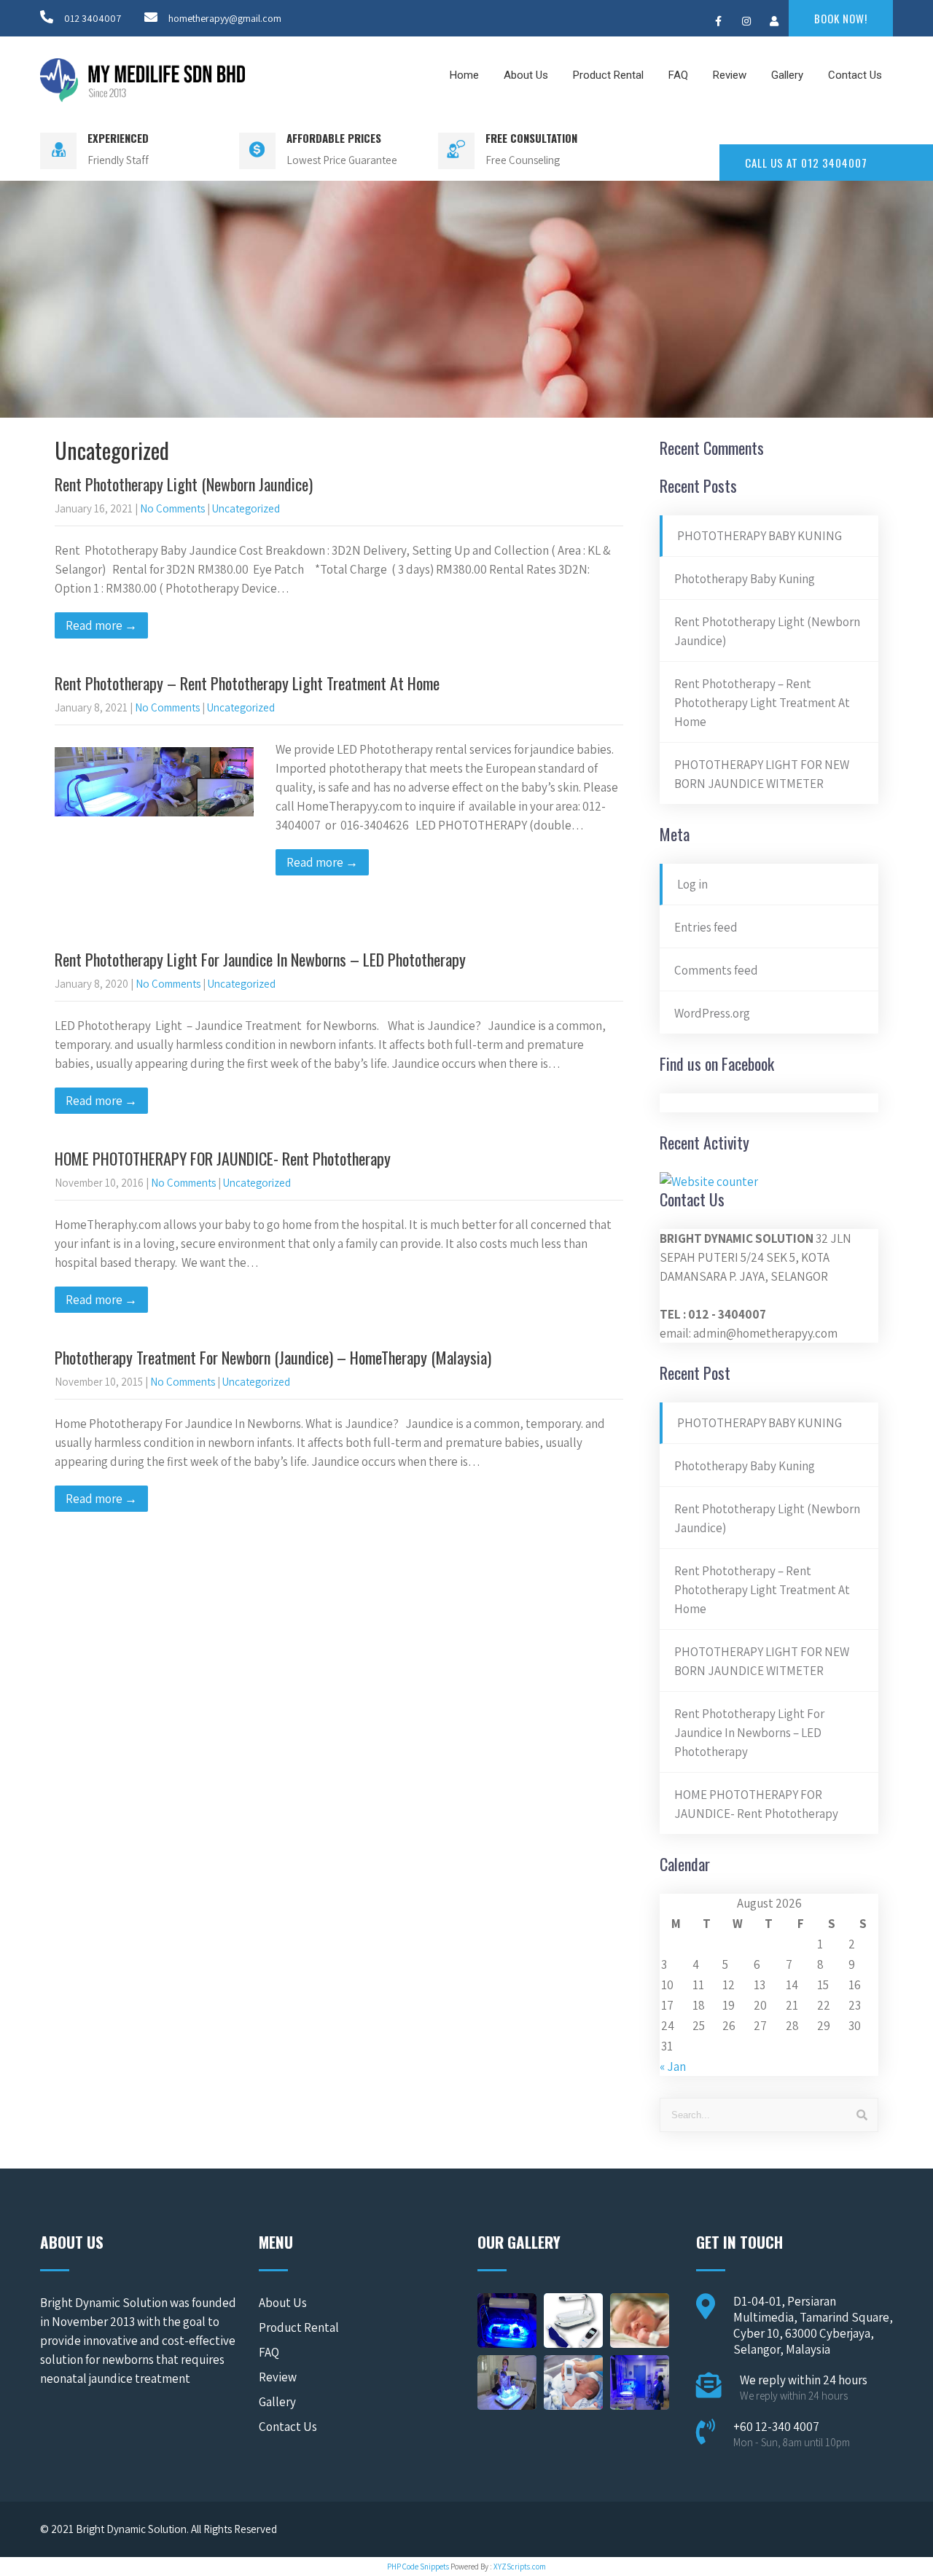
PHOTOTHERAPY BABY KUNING (760, 536)
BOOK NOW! (841, 18)
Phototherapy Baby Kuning (745, 579)
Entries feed (706, 927)
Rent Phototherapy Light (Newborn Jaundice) (184, 484)
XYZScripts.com (520, 2567)
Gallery (787, 75)
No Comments (172, 508)
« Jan (673, 2066)
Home (464, 75)
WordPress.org (712, 1013)
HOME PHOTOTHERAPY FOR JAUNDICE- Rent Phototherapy (223, 1158)
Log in (692, 884)
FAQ (678, 75)
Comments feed (716, 970)
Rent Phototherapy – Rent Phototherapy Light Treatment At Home (247, 683)
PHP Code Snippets (418, 2567)
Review (730, 75)
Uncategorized (246, 508)
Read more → (101, 625)
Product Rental (608, 75)
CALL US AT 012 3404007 (806, 163)
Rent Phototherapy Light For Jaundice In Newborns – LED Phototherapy (260, 959)
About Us (526, 75)
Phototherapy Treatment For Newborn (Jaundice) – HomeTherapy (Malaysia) (273, 1357)
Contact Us (855, 75)
